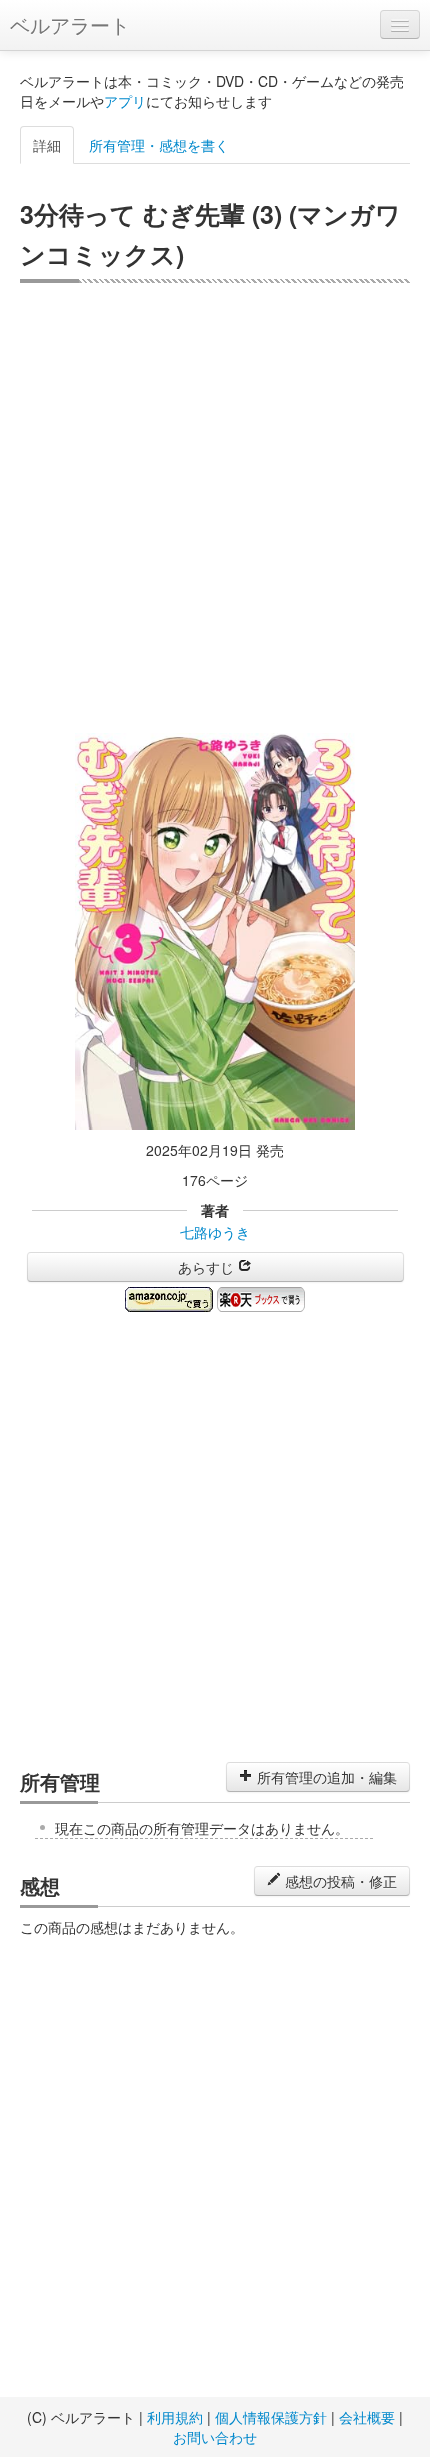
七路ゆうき (215, 1232)
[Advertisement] (215, 508)
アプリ (125, 101)
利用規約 (175, 2417)
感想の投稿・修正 (339, 1881)
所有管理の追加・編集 (325, 1777)
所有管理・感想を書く (159, 145)
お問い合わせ (215, 2437)
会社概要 (367, 2417)
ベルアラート (70, 24)
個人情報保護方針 (271, 2417)
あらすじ (208, 1267)
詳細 (47, 145)
